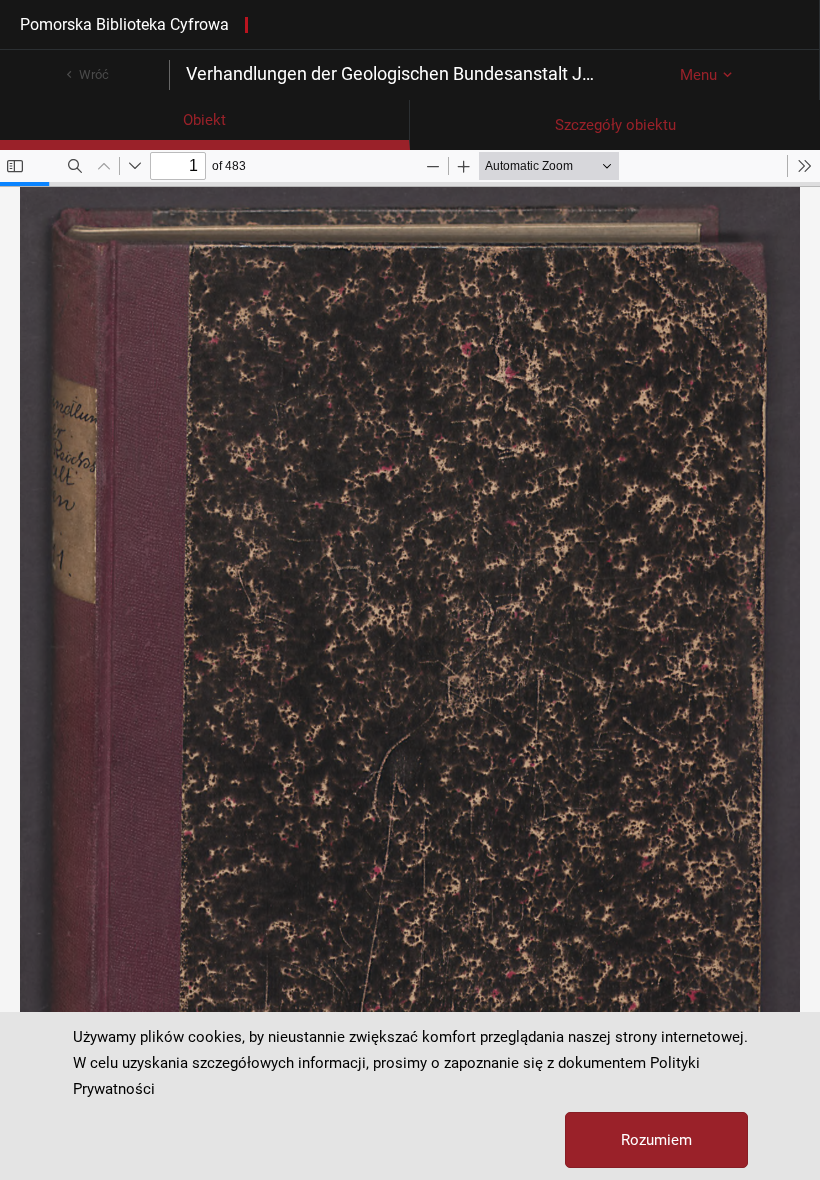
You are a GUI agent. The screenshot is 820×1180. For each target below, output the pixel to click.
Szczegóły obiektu (615, 125)
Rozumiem (656, 1140)
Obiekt (204, 120)
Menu (698, 75)
